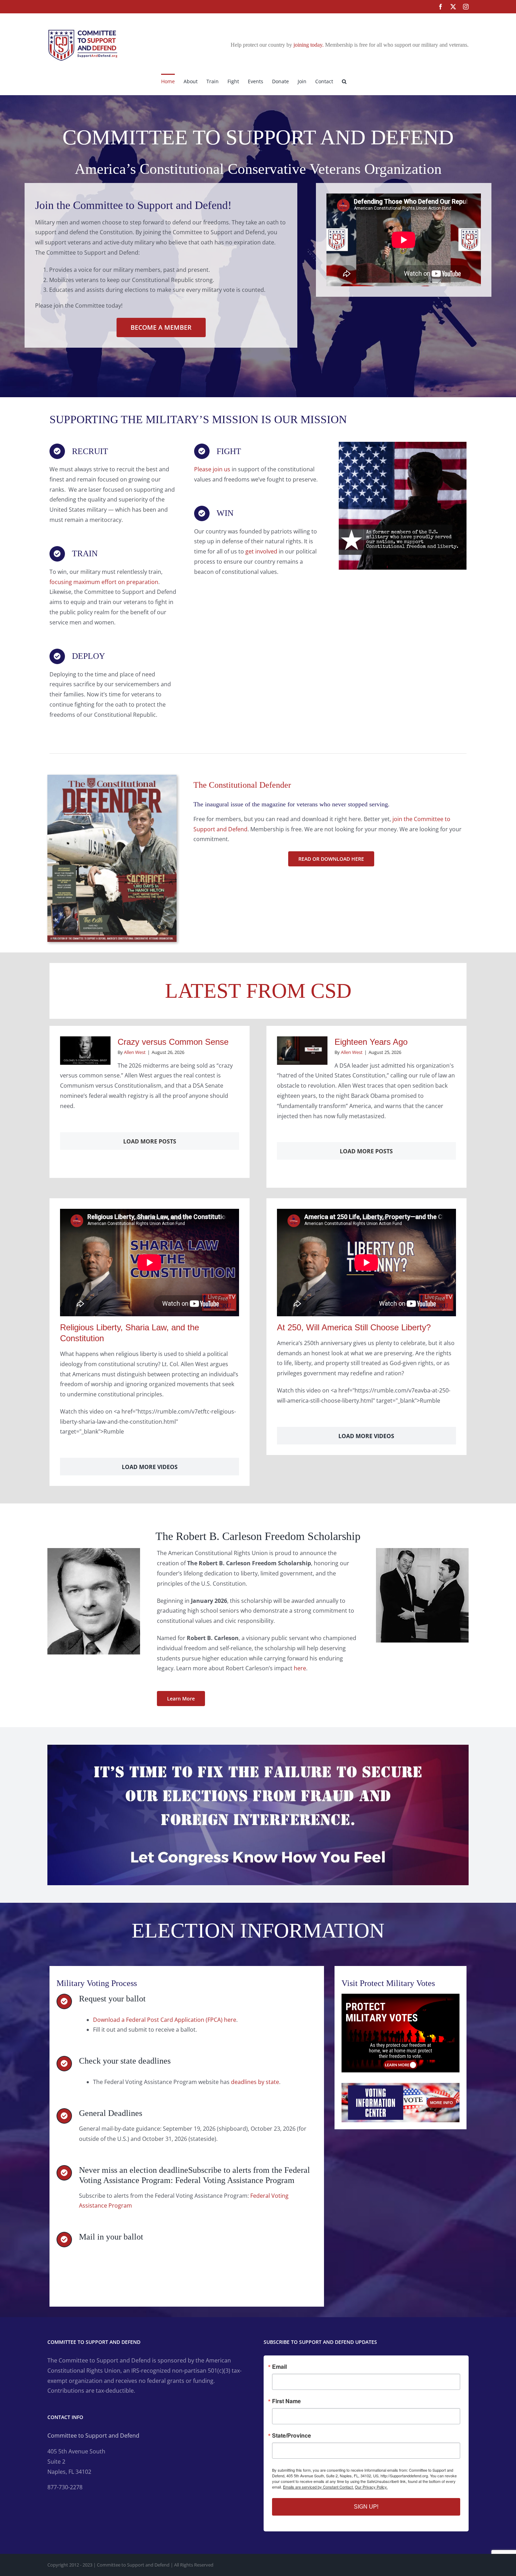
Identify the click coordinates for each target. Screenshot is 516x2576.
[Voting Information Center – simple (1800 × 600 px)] (401, 2086)
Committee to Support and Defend (93, 2436)
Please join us (212, 469)
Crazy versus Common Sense (173, 1042)
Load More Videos (150, 1467)
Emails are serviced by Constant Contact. (318, 2487)
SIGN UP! (366, 2507)
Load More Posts (150, 1141)
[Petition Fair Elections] (258, 1748)
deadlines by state (255, 2082)
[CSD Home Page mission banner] (403, 445)
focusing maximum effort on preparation (104, 582)
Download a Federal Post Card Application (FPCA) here (165, 2020)
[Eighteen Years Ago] (302, 1051)
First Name (286, 2401)
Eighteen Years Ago (371, 1042)
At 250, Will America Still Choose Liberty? (354, 1327)
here (300, 1668)
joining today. (309, 45)
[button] (344, 81)
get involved (261, 551)
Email (279, 2367)
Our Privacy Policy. (371, 2487)
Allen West (135, 1052)
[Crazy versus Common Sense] (85, 1051)
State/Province (292, 2436)
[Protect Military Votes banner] (401, 1997)
